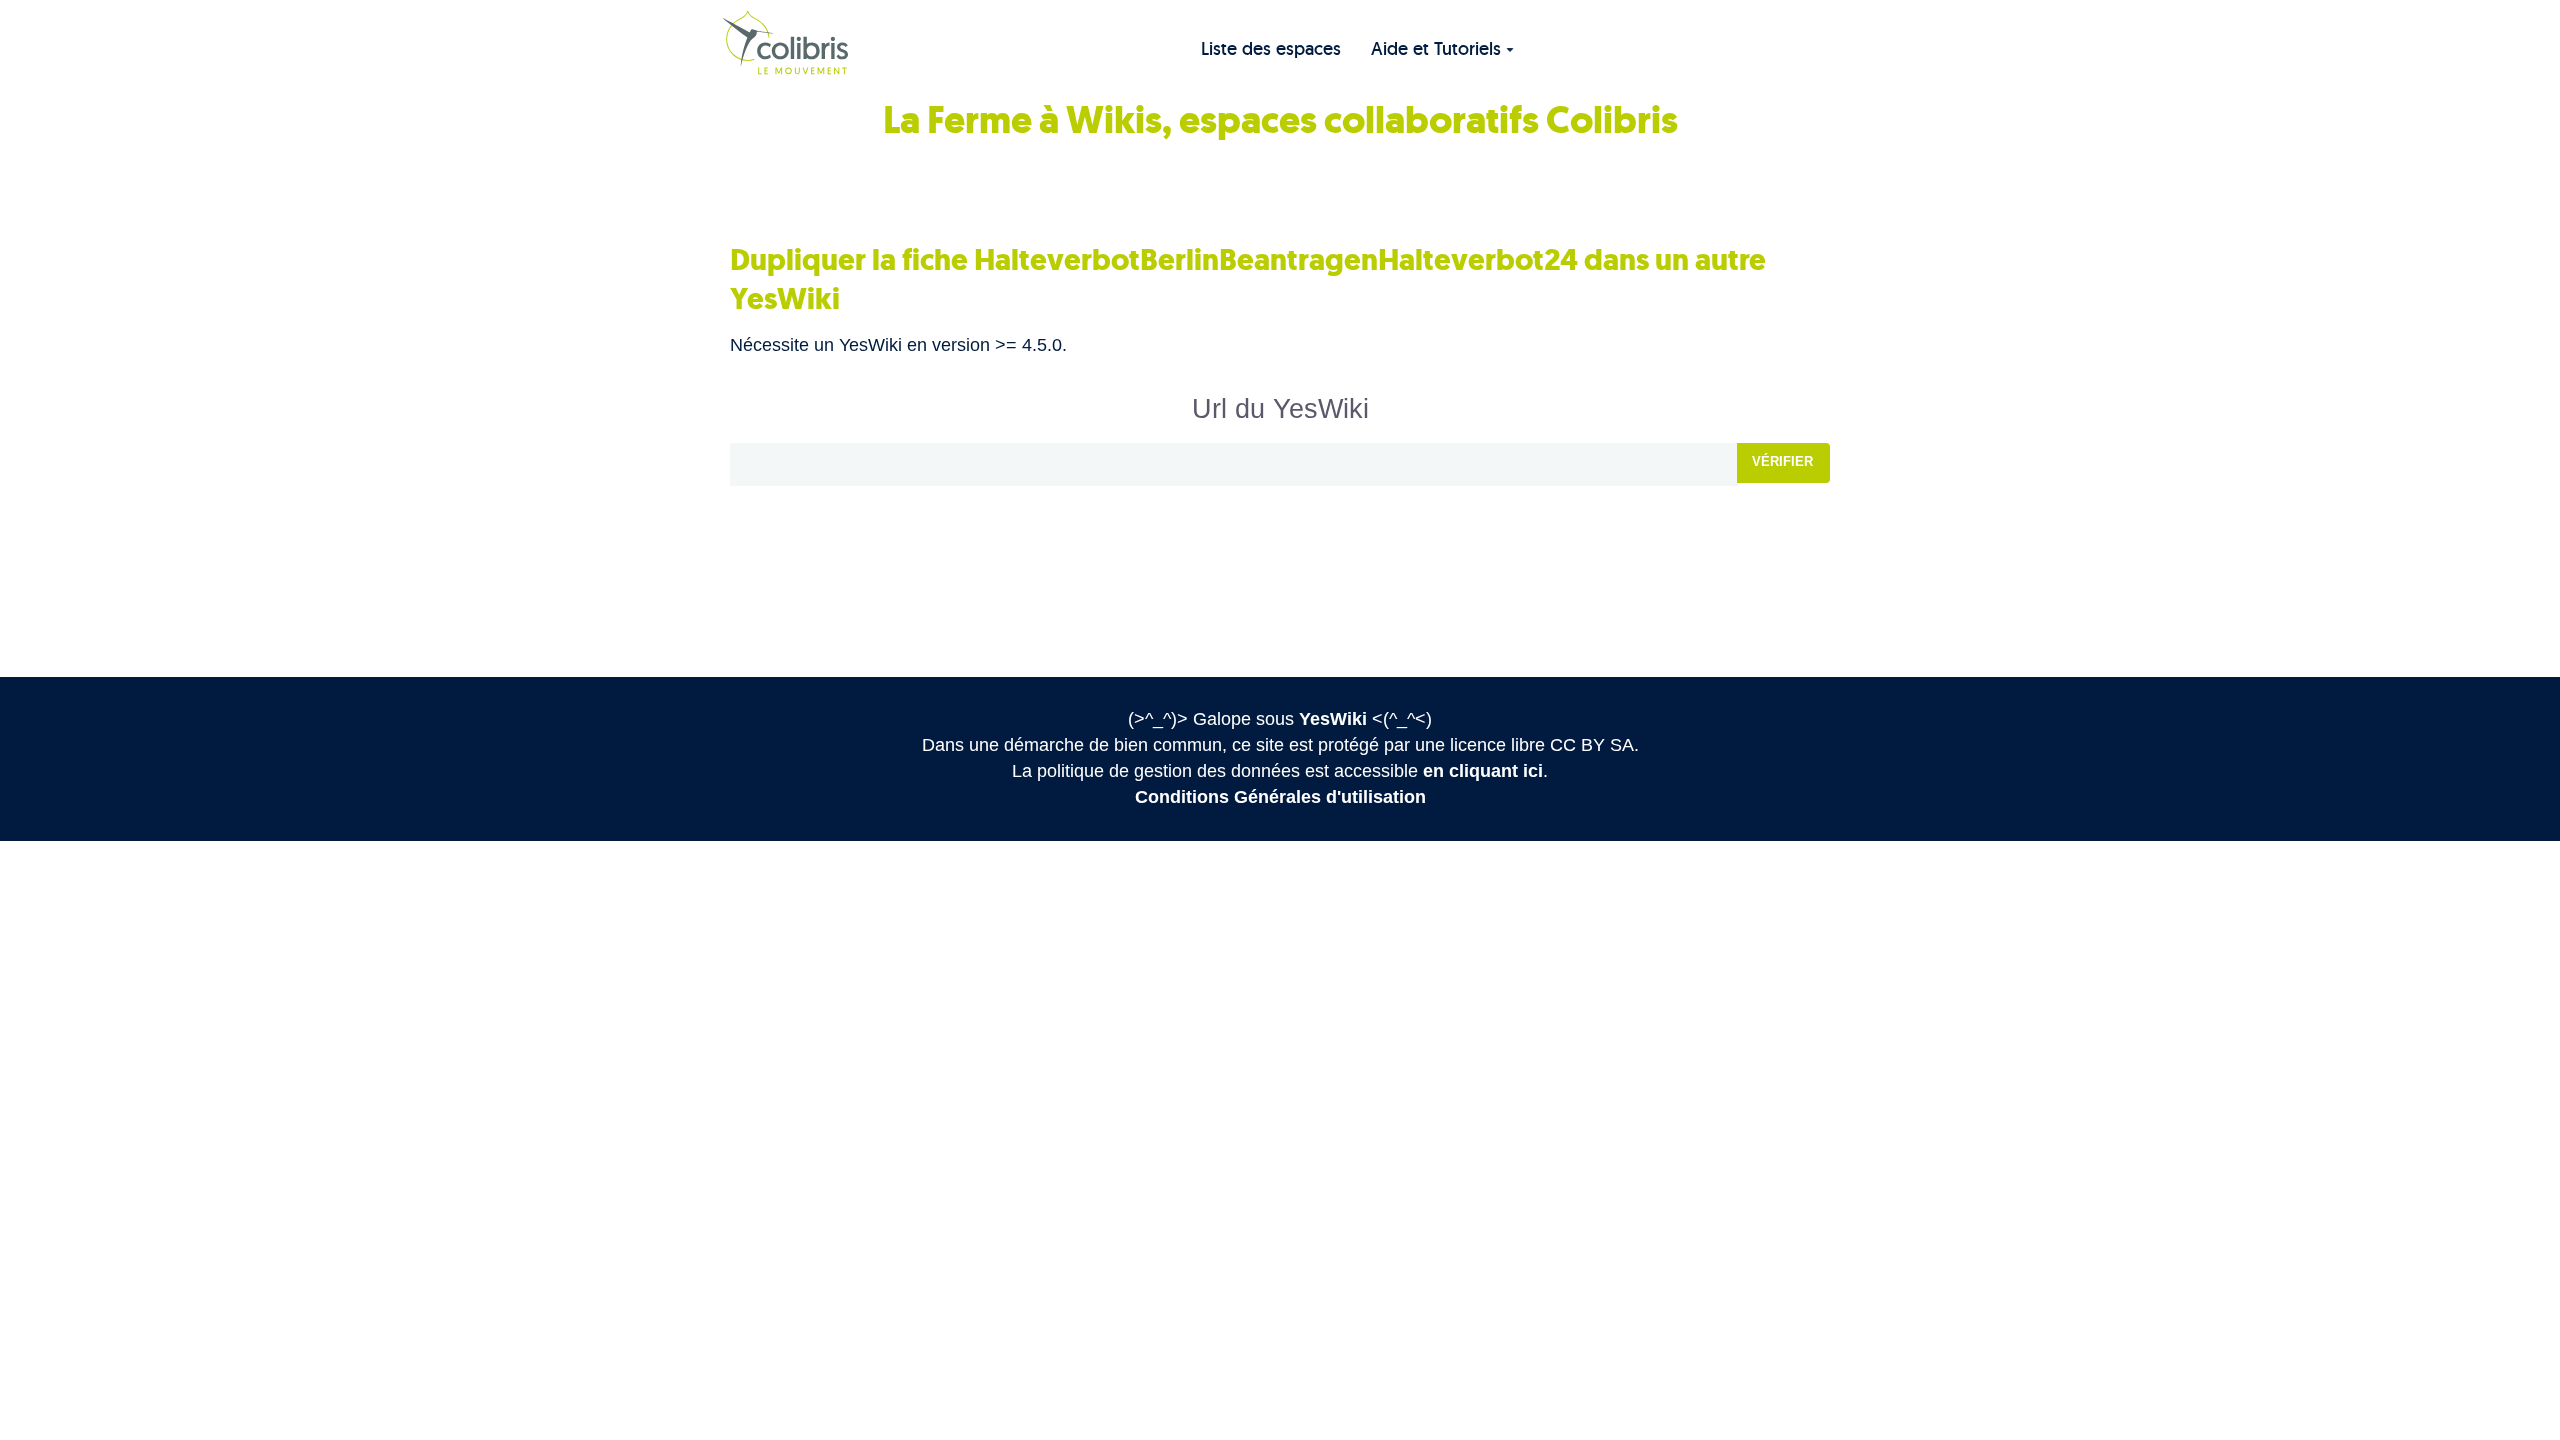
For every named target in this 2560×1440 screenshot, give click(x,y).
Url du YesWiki (1280, 409)
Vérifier (1782, 461)
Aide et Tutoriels (1436, 48)
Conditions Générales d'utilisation (1280, 797)
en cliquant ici (1483, 771)
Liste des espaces (1271, 48)
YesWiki (1333, 719)
